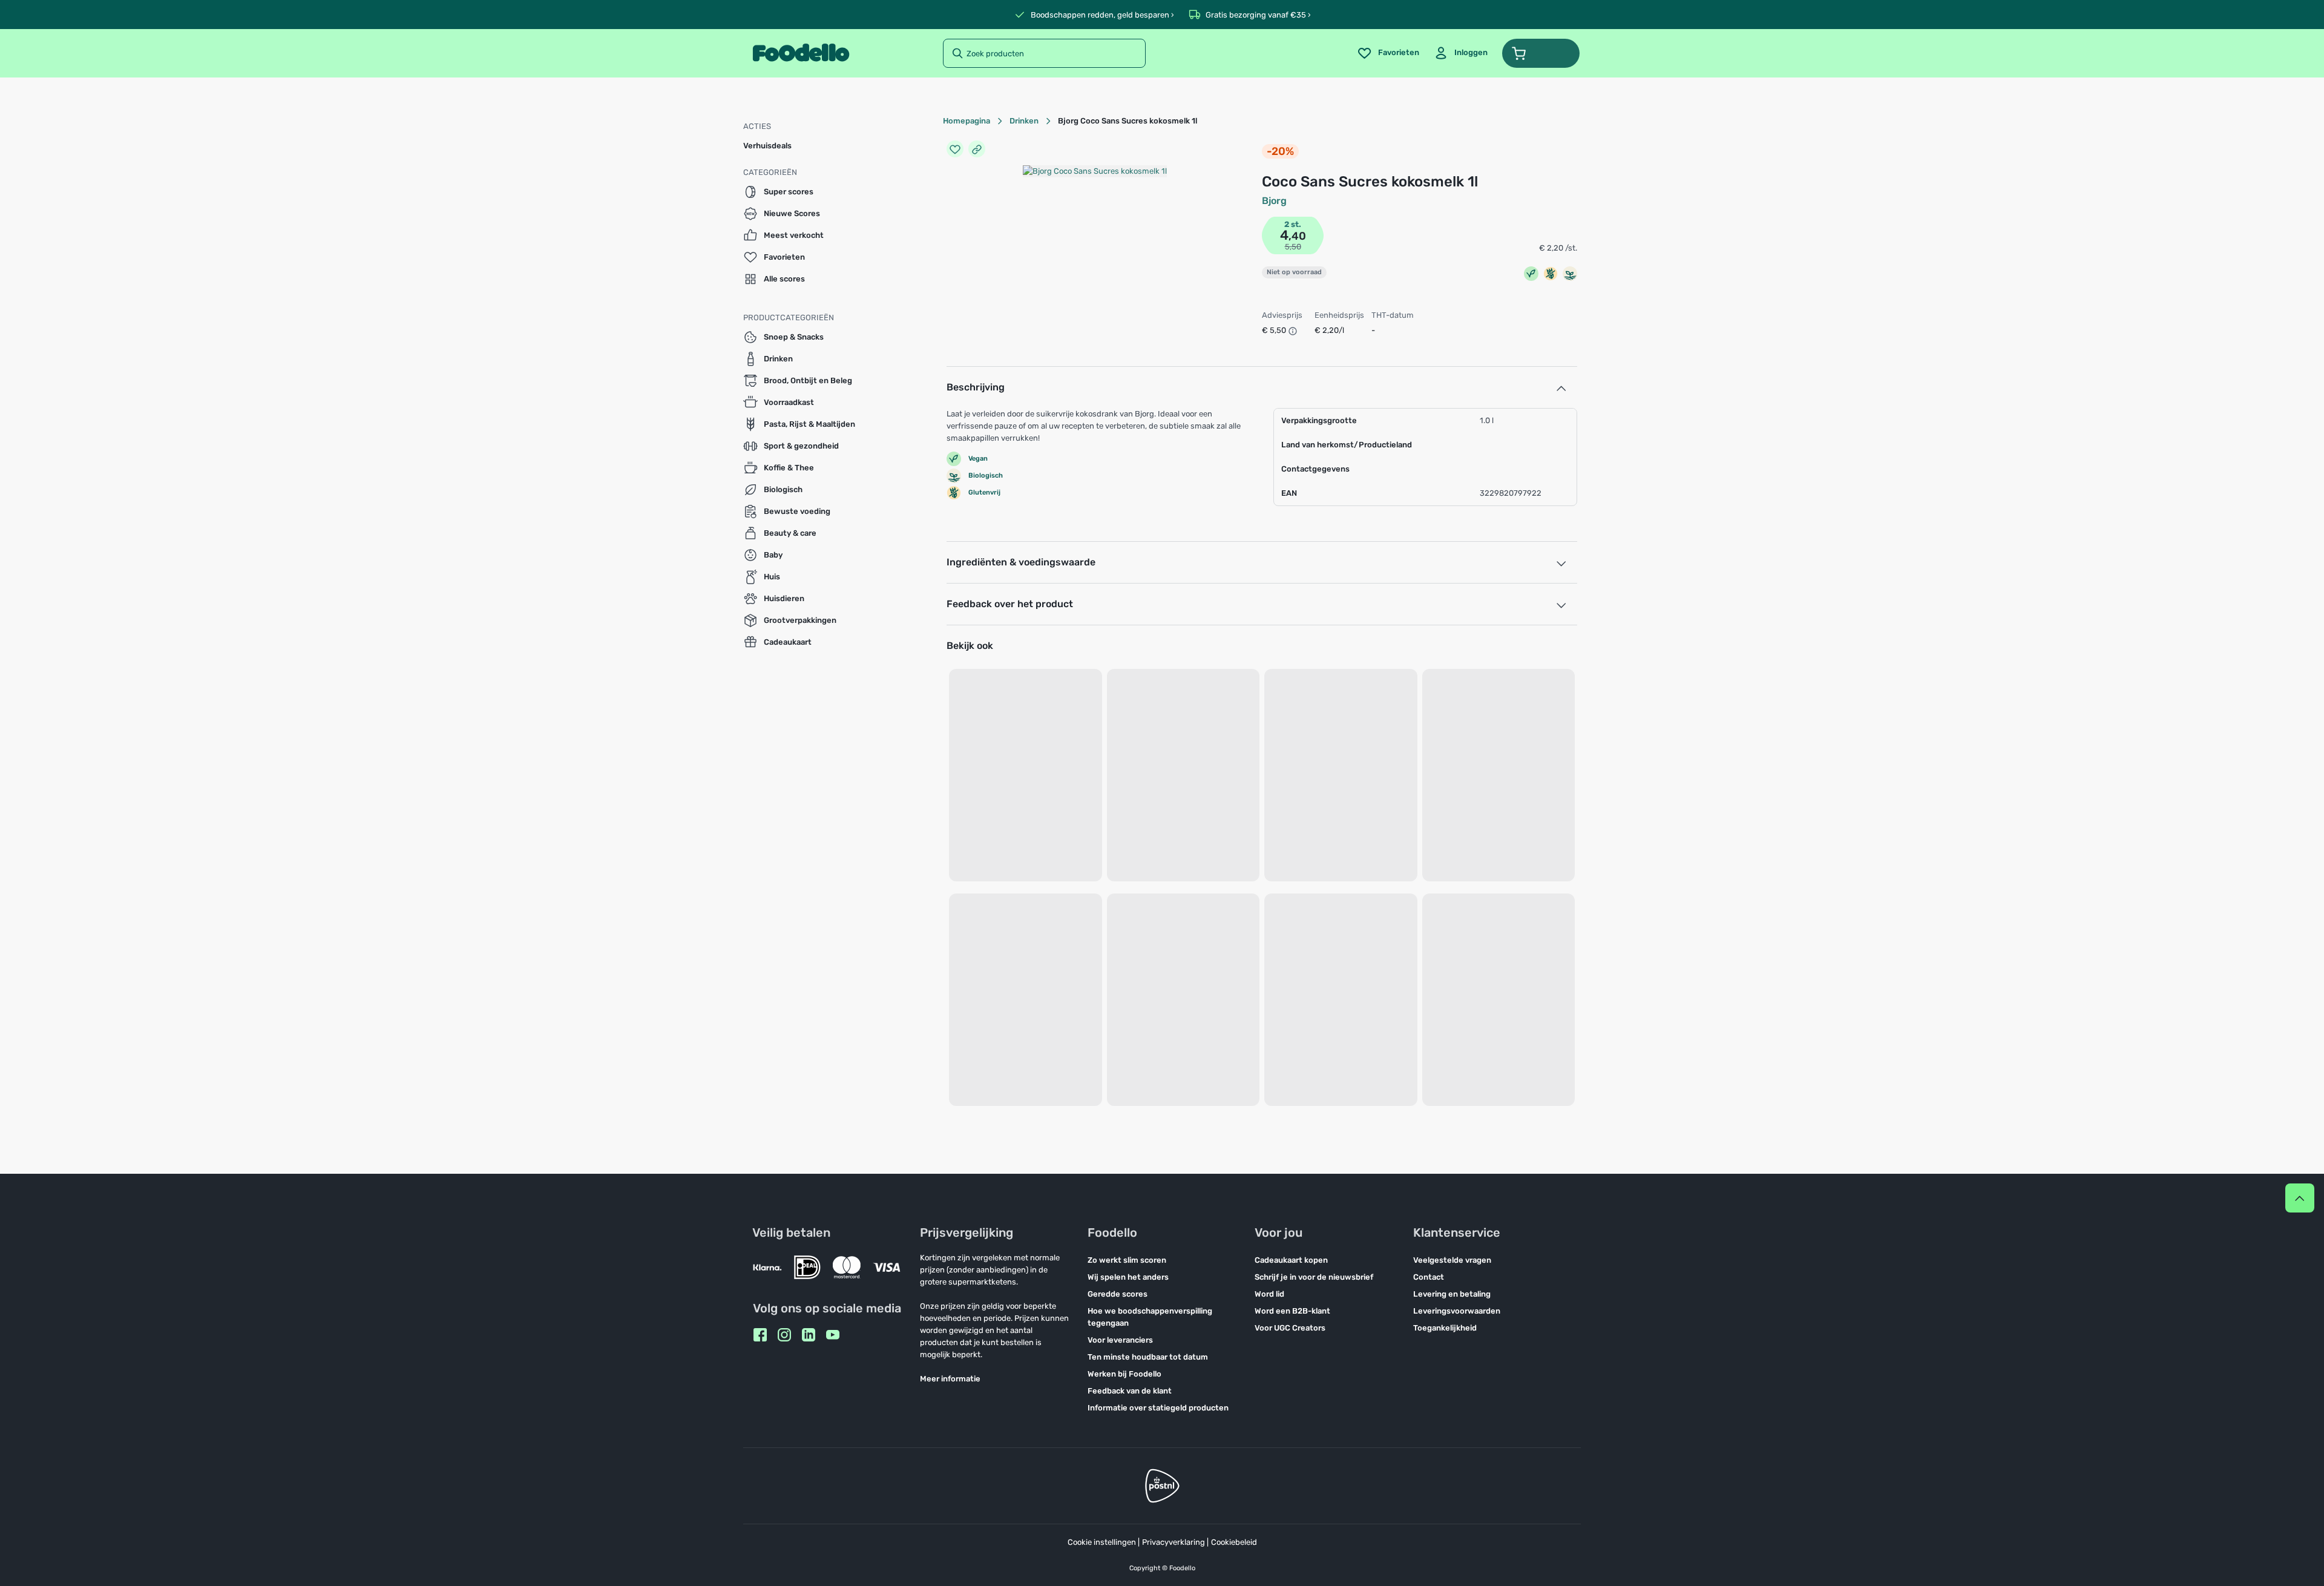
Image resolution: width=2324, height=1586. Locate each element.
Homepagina (967, 121)
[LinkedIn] (809, 1335)
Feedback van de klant (1130, 1391)
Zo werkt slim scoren (1127, 1260)
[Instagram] (784, 1335)
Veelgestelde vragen (1452, 1260)
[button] (1541, 53)
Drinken (1024, 121)
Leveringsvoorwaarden (1457, 1311)
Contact (1429, 1277)
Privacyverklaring (1173, 1542)
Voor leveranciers (1120, 1340)
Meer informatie (950, 1379)
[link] (1461, 53)
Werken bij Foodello (1124, 1374)
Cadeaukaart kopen (1291, 1260)
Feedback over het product (1010, 604)
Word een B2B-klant (1292, 1311)
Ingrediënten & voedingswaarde (1021, 562)
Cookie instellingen (1102, 1542)
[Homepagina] (801, 53)
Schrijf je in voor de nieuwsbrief (1314, 1277)
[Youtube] (833, 1335)
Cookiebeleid (1234, 1542)
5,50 (1293, 247)
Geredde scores (1118, 1294)
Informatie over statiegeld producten (1158, 1408)
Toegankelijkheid (1445, 1328)
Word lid (1269, 1294)
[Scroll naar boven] (2300, 1198)
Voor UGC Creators (1290, 1328)
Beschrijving (976, 387)
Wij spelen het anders (1128, 1277)
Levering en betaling (1452, 1294)
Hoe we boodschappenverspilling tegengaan (1150, 1317)
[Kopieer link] (977, 149)
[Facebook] (760, 1335)
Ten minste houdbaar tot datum (1148, 1357)
